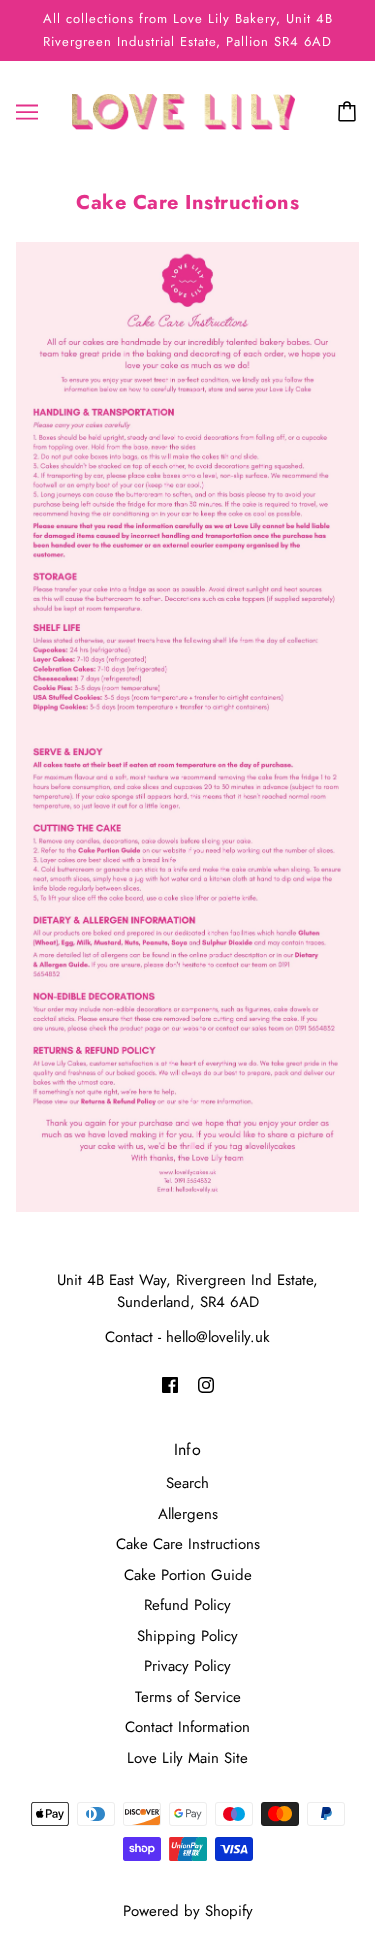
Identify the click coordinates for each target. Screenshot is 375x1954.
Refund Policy (187, 1605)
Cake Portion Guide (188, 1575)
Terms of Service (188, 1697)
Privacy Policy (187, 1666)
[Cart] (350, 112)
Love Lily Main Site (187, 1758)
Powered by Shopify (188, 1911)
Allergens (188, 1514)
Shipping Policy (187, 1636)
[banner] (183, 110)
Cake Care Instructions (188, 1544)
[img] (170, 1384)
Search (187, 1483)
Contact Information (187, 1727)
